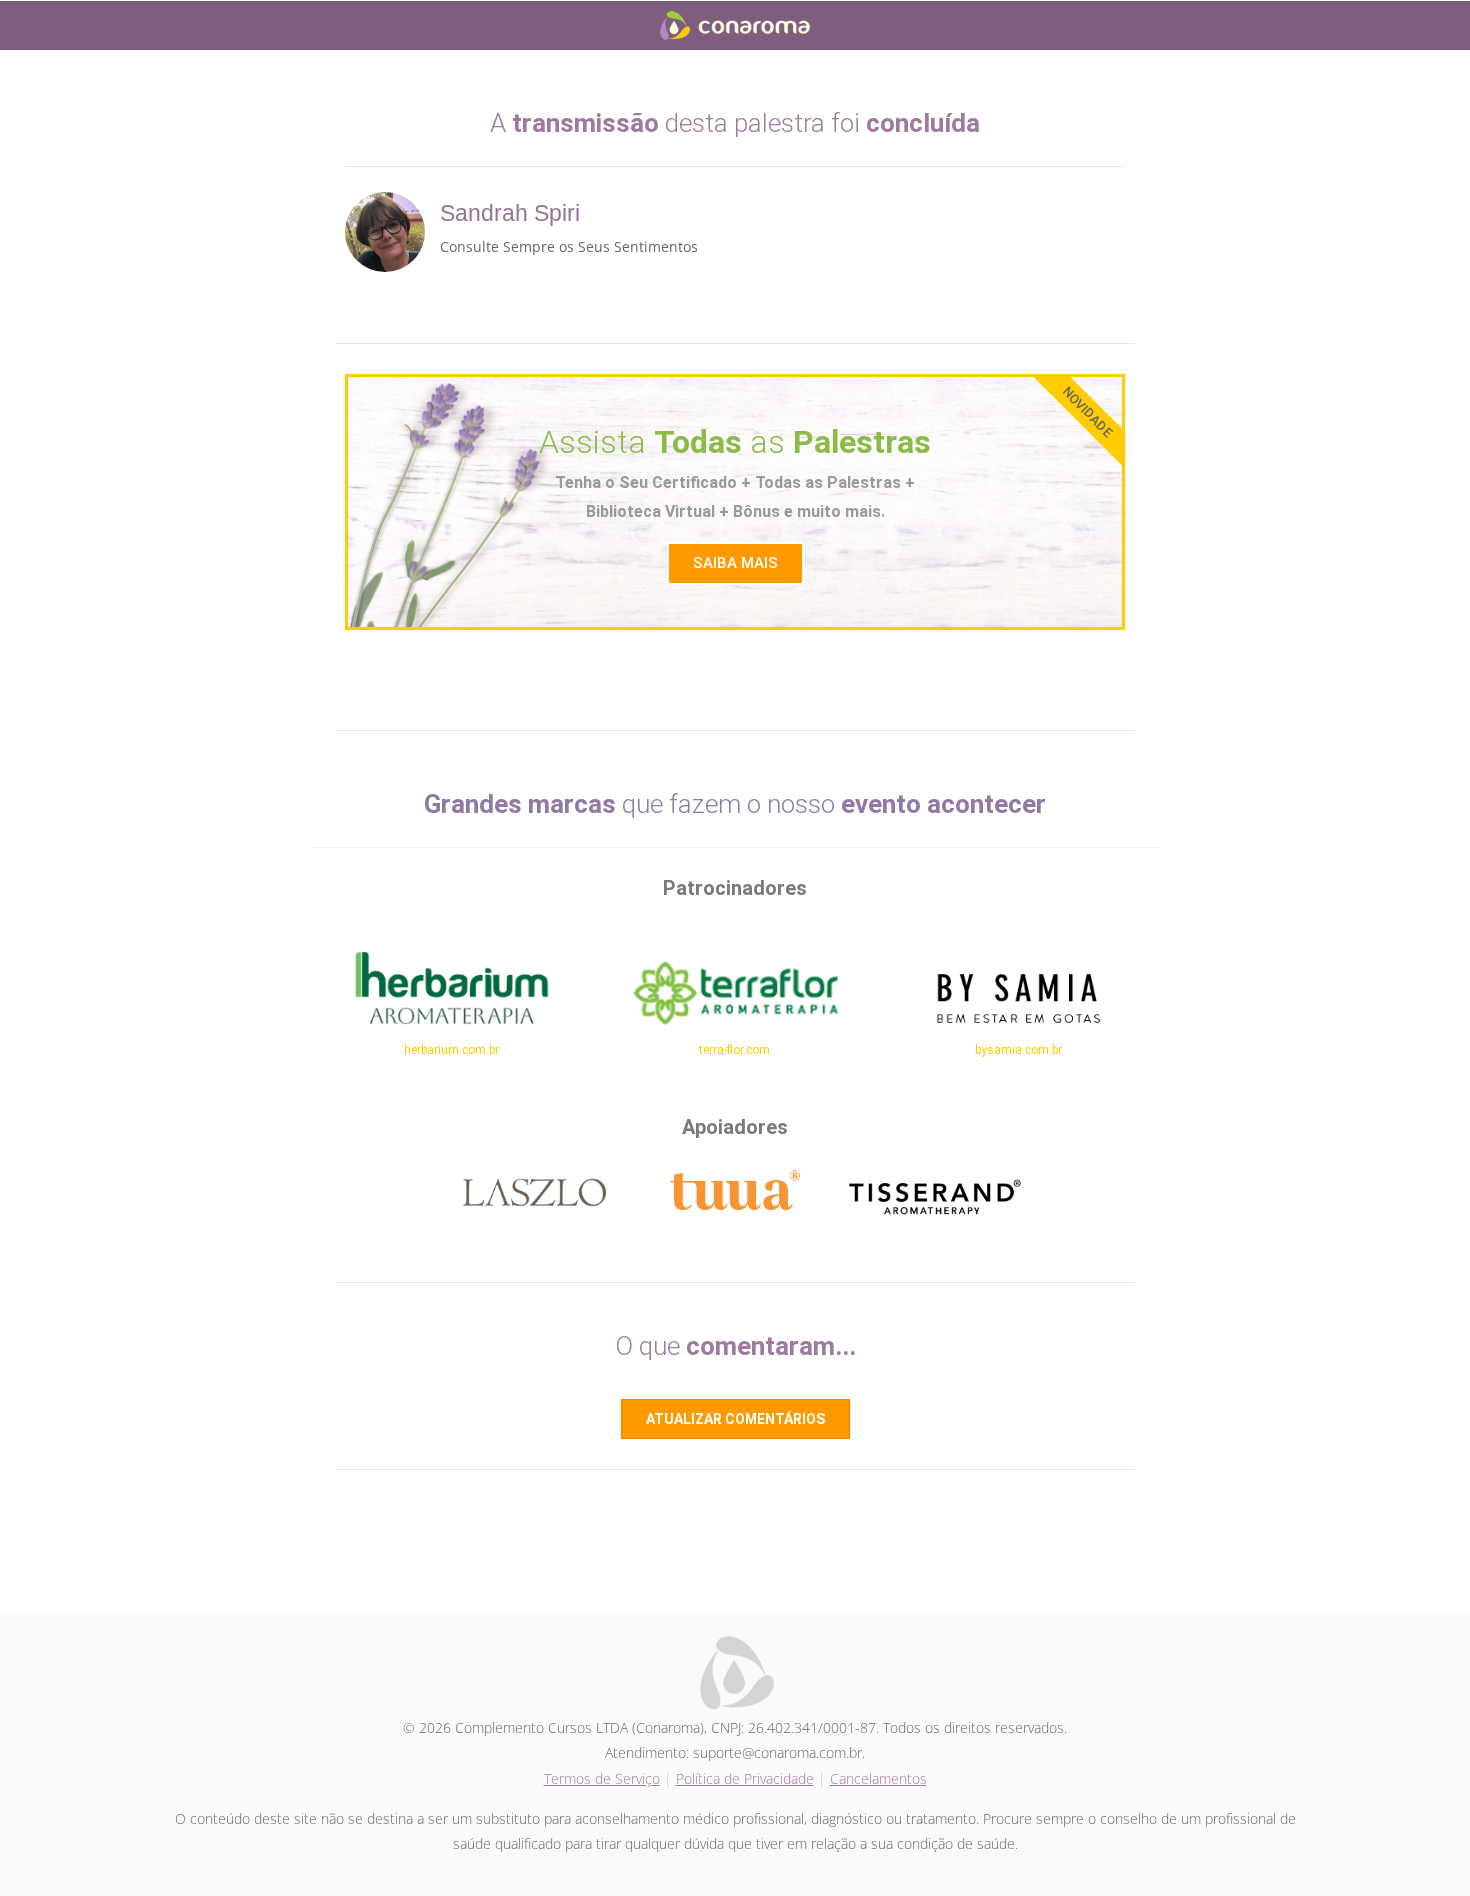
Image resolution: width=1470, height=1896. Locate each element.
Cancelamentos (878, 1778)
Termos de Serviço (602, 1778)
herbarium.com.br (451, 1050)
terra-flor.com (734, 1050)
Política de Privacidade (745, 1778)
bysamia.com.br (1018, 1050)
